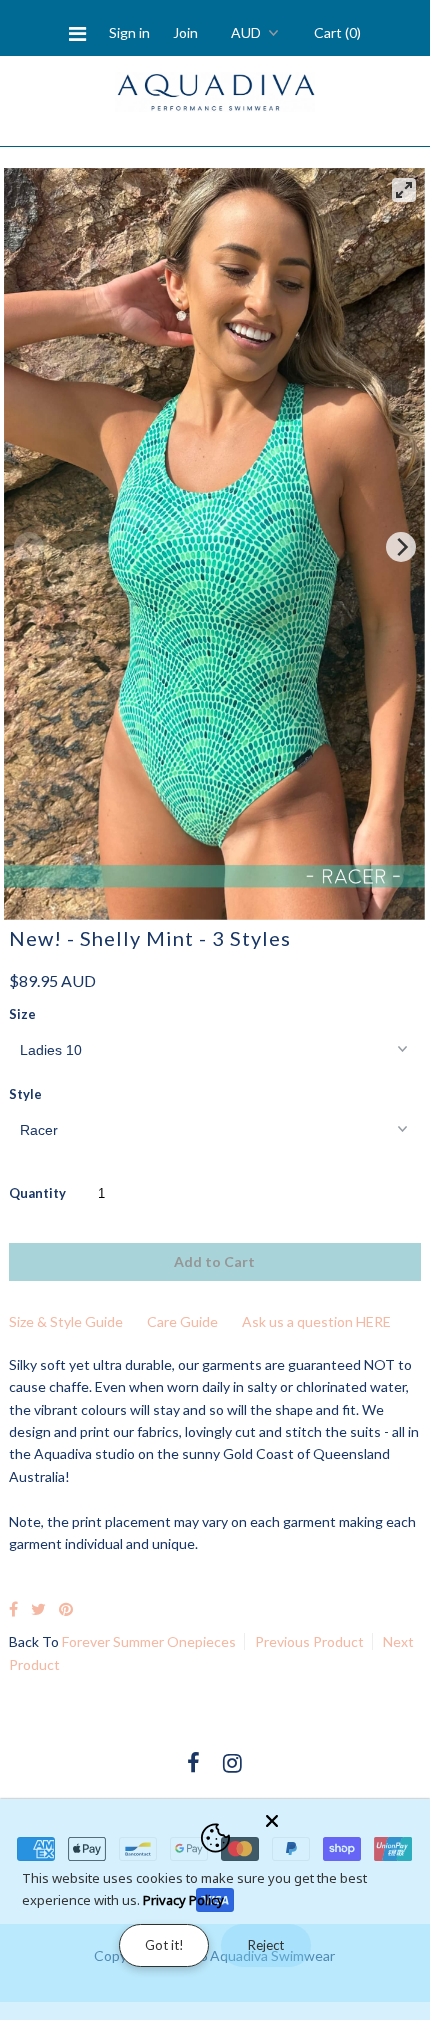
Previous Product (309, 1641)
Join (185, 32)
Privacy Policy (183, 1900)
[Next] (401, 547)
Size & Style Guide (66, 1321)
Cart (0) (337, 32)
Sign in (129, 32)
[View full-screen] (404, 190)
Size (22, 1014)
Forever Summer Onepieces (149, 1641)
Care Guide (182, 1321)
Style (25, 1094)
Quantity (37, 1193)
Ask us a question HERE (316, 1321)
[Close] (342, 1817)
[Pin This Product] (66, 1608)
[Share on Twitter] (38, 1608)
